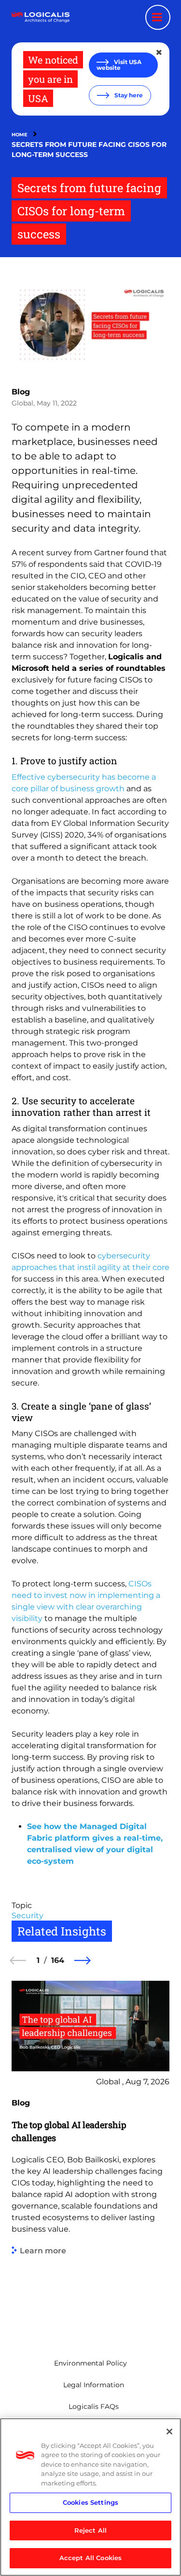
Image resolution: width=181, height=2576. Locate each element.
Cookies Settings (90, 2502)
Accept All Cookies (90, 2558)
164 (58, 1960)
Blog (21, 392)
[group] (90, 2155)
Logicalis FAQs (94, 2406)
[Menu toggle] (158, 17)
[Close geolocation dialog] (160, 52)
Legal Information (94, 2385)
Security (28, 1916)
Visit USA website (119, 65)
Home (20, 135)
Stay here (128, 95)
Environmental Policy (90, 2363)
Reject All (90, 2530)
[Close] (169, 2432)
